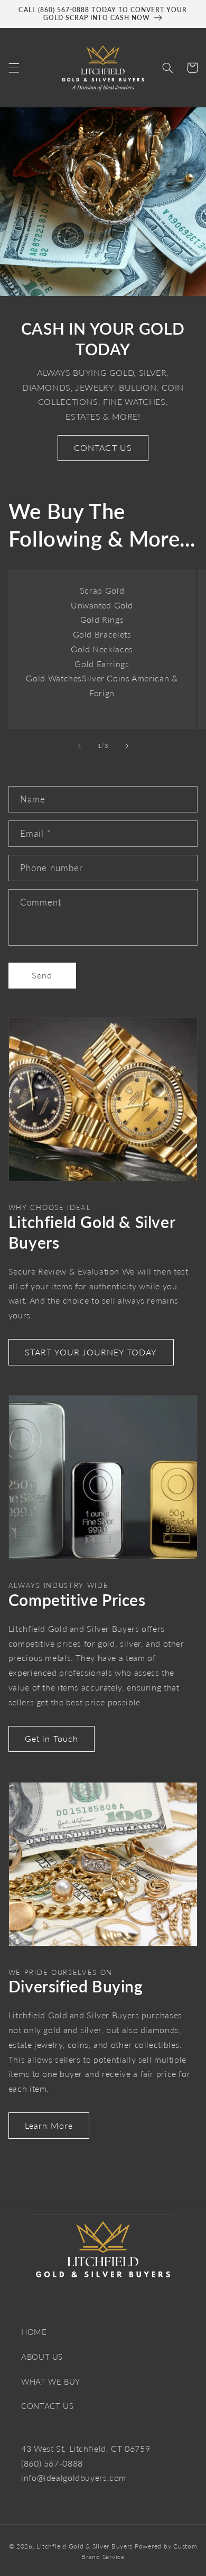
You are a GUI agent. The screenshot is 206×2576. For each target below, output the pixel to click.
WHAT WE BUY (51, 2381)
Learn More (49, 2125)
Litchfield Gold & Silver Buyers (85, 2546)
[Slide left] (79, 746)
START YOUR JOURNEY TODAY (91, 1352)
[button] (14, 68)
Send (42, 975)
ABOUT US (42, 2357)
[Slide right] (127, 746)
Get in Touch (51, 1738)
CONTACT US (103, 447)
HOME (34, 2332)
